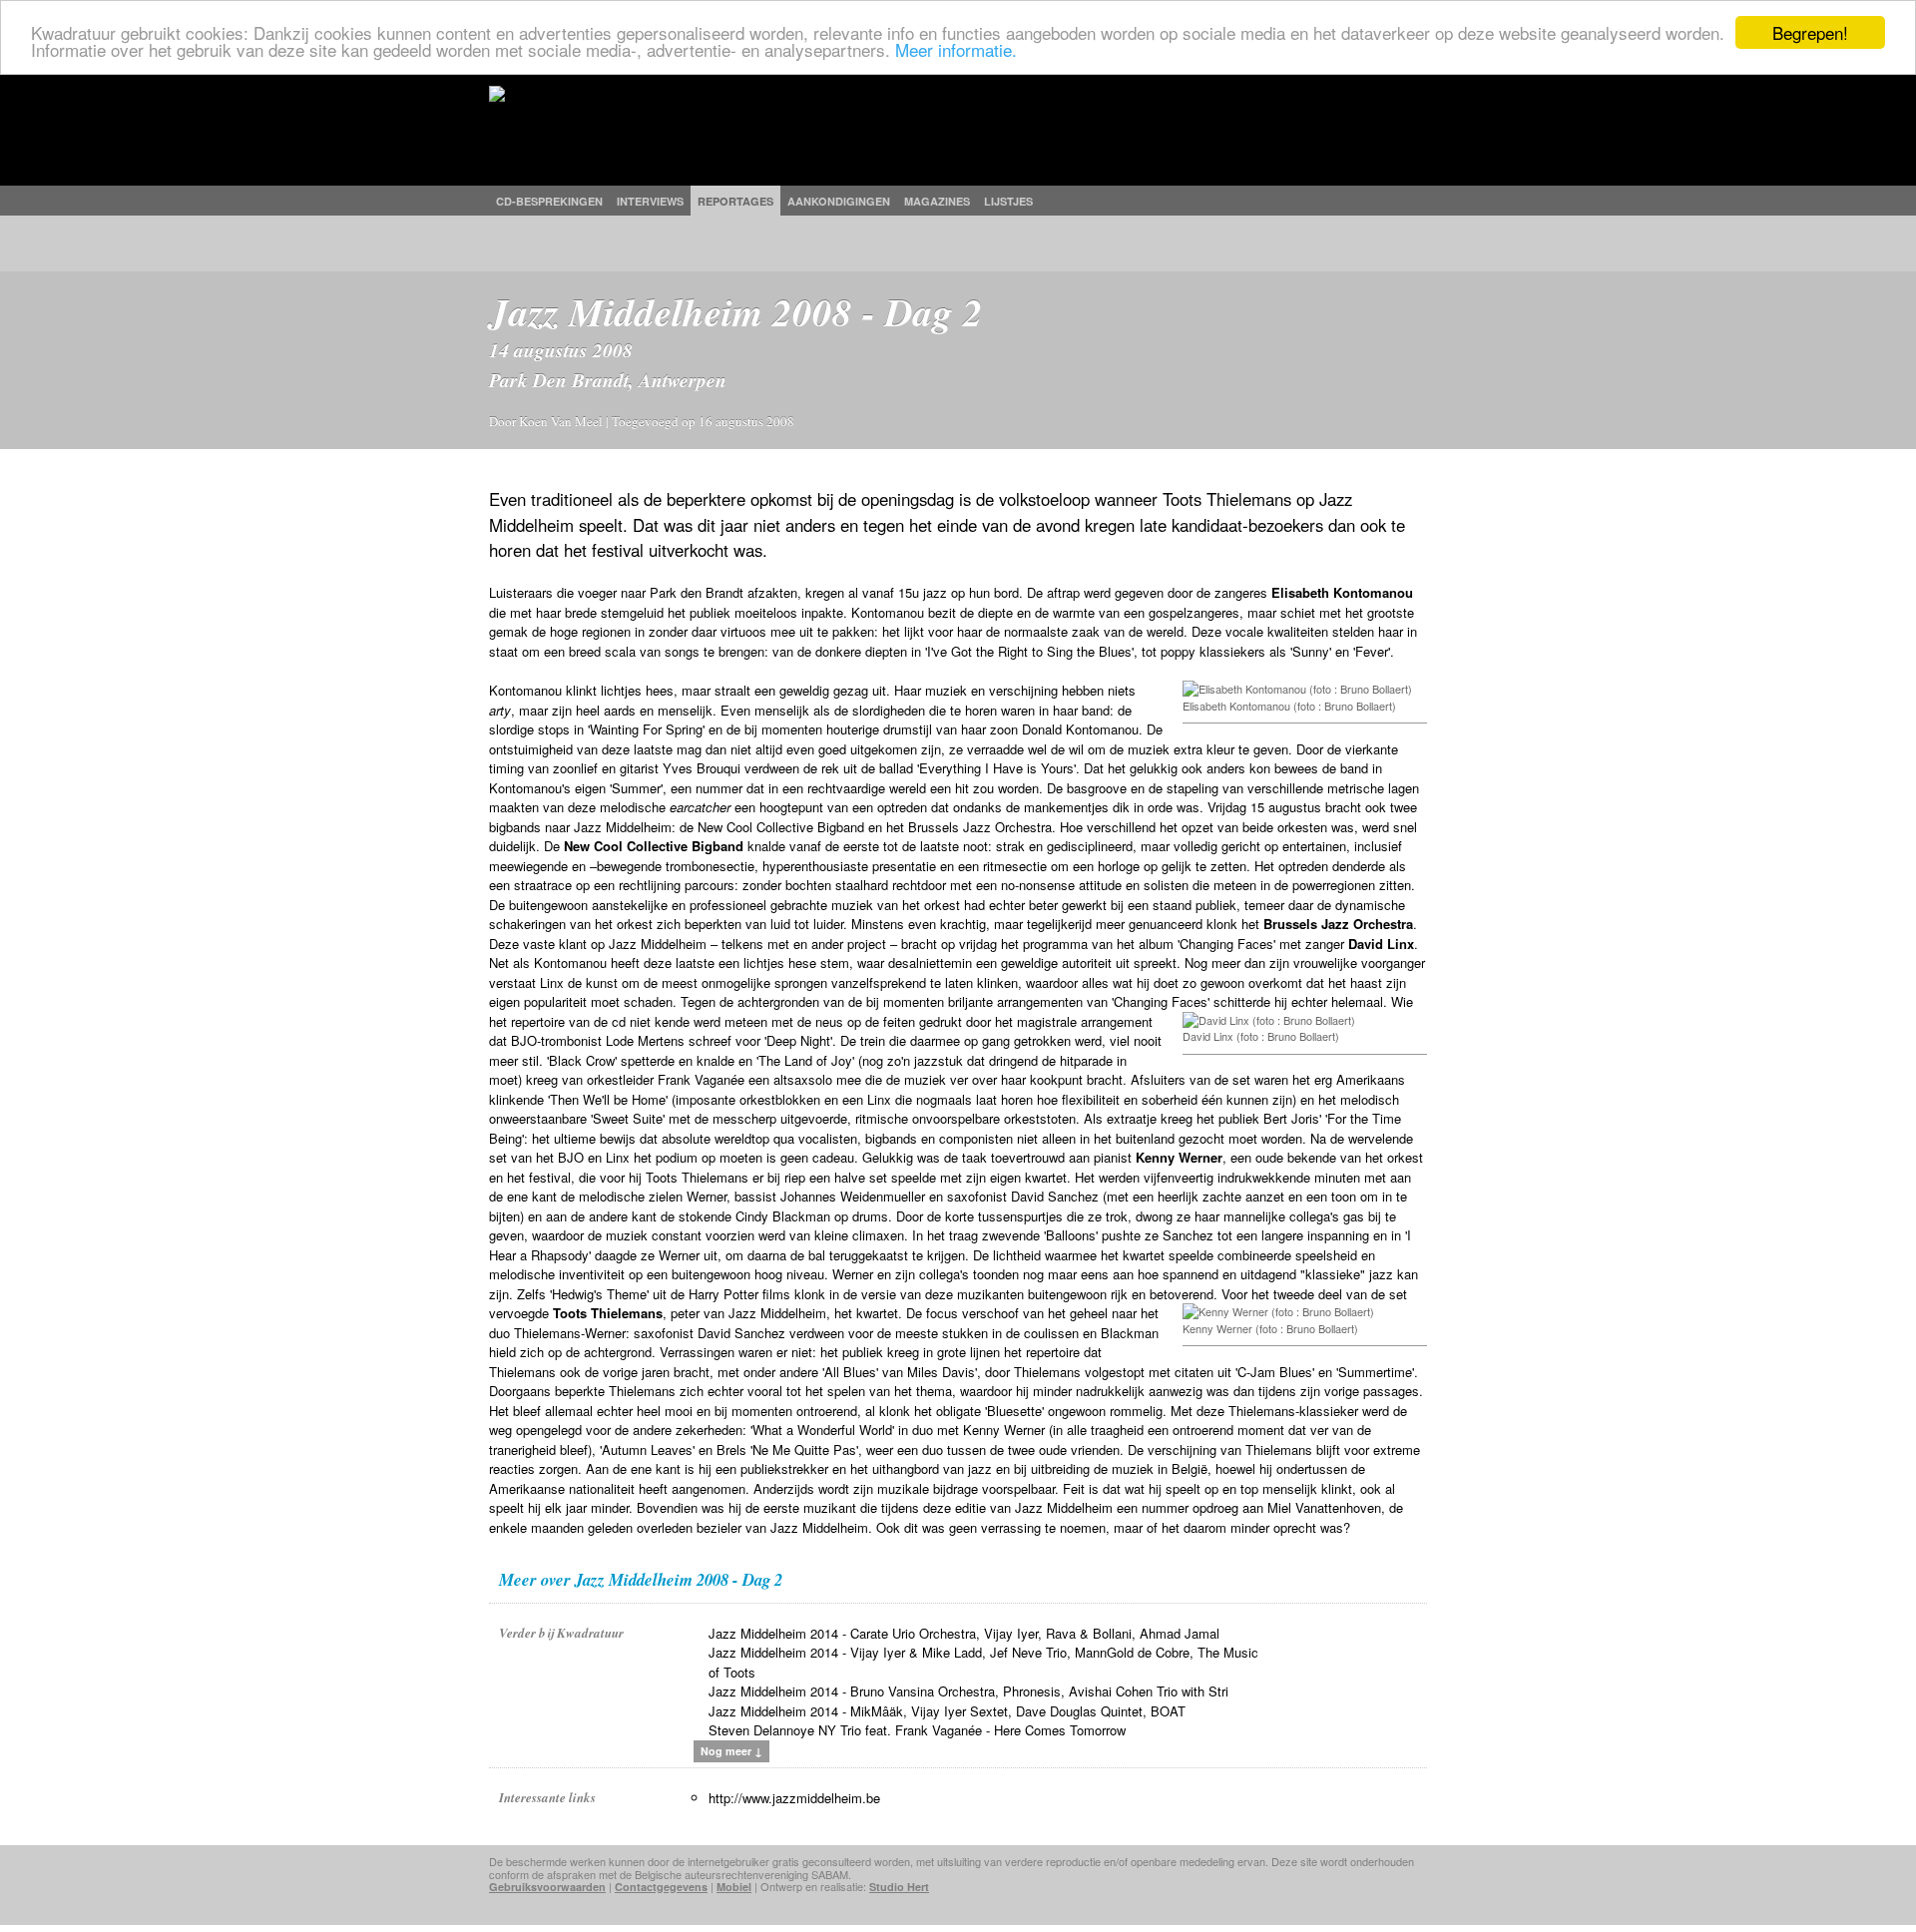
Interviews (650, 201)
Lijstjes (1008, 201)
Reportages (735, 201)
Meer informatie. (956, 50)
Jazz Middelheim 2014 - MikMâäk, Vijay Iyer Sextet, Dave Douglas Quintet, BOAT (947, 1711)
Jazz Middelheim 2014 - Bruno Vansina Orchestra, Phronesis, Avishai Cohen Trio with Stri (968, 1691)
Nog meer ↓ (731, 1751)
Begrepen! (1810, 32)
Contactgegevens (661, 1887)
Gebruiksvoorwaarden (547, 1887)
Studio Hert (899, 1887)
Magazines (937, 201)
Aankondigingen (839, 201)
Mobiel (734, 1887)
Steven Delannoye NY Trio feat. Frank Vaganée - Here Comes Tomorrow (917, 1730)
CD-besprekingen (549, 201)
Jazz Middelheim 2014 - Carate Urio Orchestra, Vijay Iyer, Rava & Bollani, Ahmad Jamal (964, 1633)
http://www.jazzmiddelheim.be (794, 1798)
